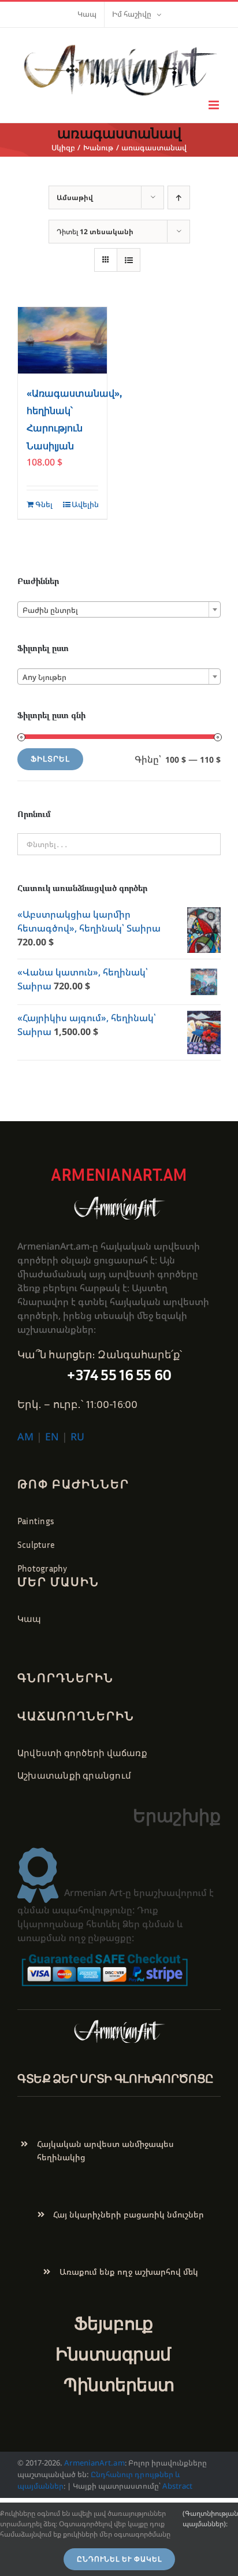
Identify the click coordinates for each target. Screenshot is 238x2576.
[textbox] (119, 610)
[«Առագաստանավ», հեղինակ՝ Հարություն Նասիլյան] (62, 341)
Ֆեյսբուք (113, 2323)
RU (77, 1436)
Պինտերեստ (119, 2384)
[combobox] (119, 609)
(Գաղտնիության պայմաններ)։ (210, 2518)
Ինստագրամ (113, 2354)
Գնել (44, 504)
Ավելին (85, 504)
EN (52, 1436)
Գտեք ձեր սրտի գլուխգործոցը (116, 2078)
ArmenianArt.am (94, 2463)
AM (25, 1436)
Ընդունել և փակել (119, 2559)
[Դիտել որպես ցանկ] (129, 260)
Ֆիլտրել (50, 759)
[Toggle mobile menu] (215, 105)
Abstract (176, 2486)
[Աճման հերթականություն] (179, 197)
